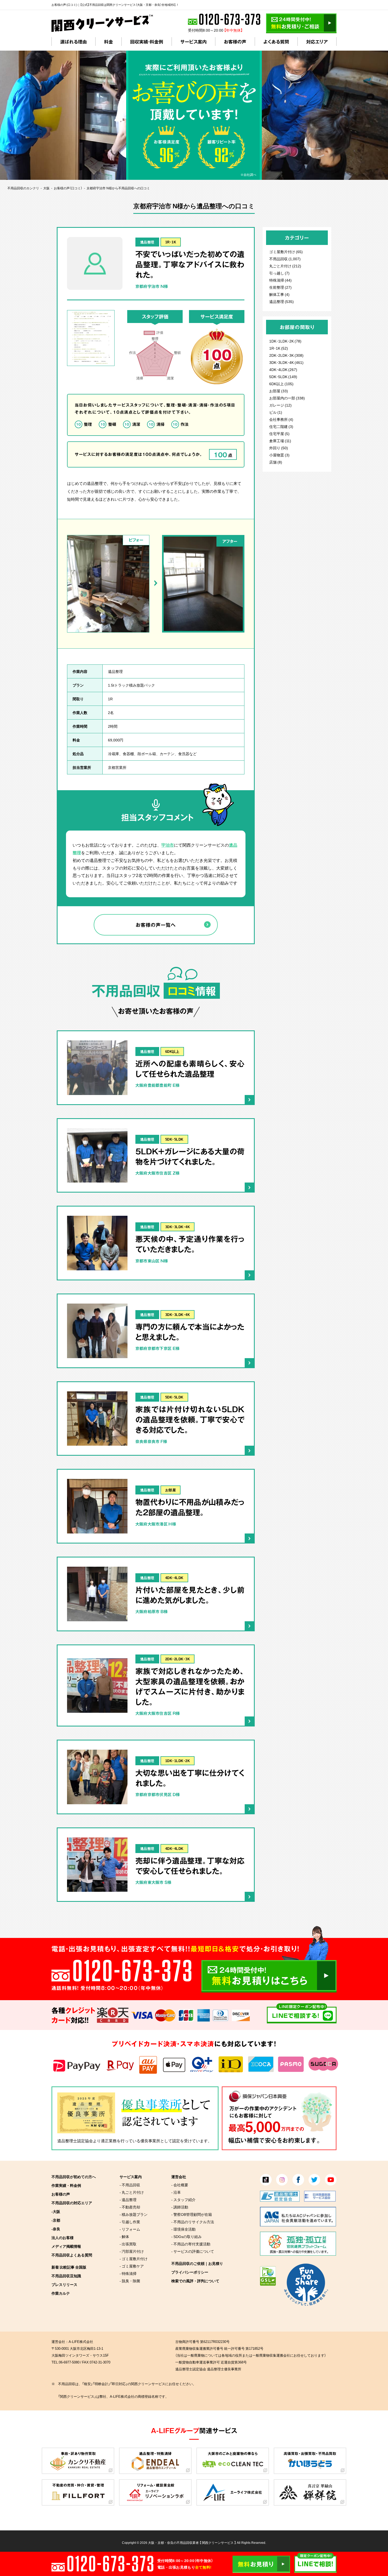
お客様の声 (235, 42)
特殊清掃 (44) (280, 280)
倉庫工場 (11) (280, 441)
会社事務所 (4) (281, 419)
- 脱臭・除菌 (130, 2281)
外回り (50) (279, 448)
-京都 (56, 2220)
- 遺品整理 (128, 2199)
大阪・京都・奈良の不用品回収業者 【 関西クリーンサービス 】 (192, 2543)
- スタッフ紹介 (183, 2199)
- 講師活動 (180, 2207)
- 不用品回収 (130, 2185)
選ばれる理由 (74, 42)
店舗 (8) (276, 462)
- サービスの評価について (193, 2251)
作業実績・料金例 (66, 2185)
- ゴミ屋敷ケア (132, 2266)
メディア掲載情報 (66, 2246)
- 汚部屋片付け (132, 2251)
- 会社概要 (180, 2185)
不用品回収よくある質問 (72, 2255)
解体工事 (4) (279, 294)
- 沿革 (176, 2192)
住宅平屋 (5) (279, 433)
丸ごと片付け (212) (285, 266)
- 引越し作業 (130, 2222)
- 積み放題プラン (134, 2214)
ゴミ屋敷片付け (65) (286, 252)
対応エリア (317, 42)
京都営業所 (117, 767)
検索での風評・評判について (195, 2281)
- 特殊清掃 (128, 2273)
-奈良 (56, 2229)
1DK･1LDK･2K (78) (285, 341)
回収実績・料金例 (147, 42)
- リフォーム (130, 2229)
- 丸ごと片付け (132, 2192)
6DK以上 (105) (281, 384)
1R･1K (171, 242)
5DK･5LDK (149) (283, 377)
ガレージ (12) (280, 405)
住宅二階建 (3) (281, 426)
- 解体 (124, 2236)
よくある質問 (276, 42)
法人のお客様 (63, 2237)
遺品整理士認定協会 (75, 2141)
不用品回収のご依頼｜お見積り (197, 2263)
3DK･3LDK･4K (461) (286, 362)
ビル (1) (276, 412)
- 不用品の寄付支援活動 (191, 2244)
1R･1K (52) (279, 348)
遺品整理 (147, 242)
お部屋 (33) (279, 391)
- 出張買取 (128, 2244)
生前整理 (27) (280, 287)
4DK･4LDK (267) (283, 369)
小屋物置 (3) (279, 455)
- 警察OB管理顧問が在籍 (192, 2214)
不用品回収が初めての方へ (74, 2177)
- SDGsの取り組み (186, 2236)
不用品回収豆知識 (66, 2276)
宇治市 (168, 845)
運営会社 (179, 2177)
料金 (108, 42)
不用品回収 (278, 259)
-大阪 (56, 2211)
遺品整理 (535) (281, 301)
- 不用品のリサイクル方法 (193, 2222)
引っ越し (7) (279, 273)
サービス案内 (193, 42)
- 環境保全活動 (183, 2229)
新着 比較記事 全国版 (69, 2267)
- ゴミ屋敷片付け (134, 2259)
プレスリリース (64, 2284)
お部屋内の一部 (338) (287, 398)
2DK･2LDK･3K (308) (286, 355)
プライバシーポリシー (190, 2272)
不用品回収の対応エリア (72, 2203)
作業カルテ (61, 2293)
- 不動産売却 (130, 2207)
